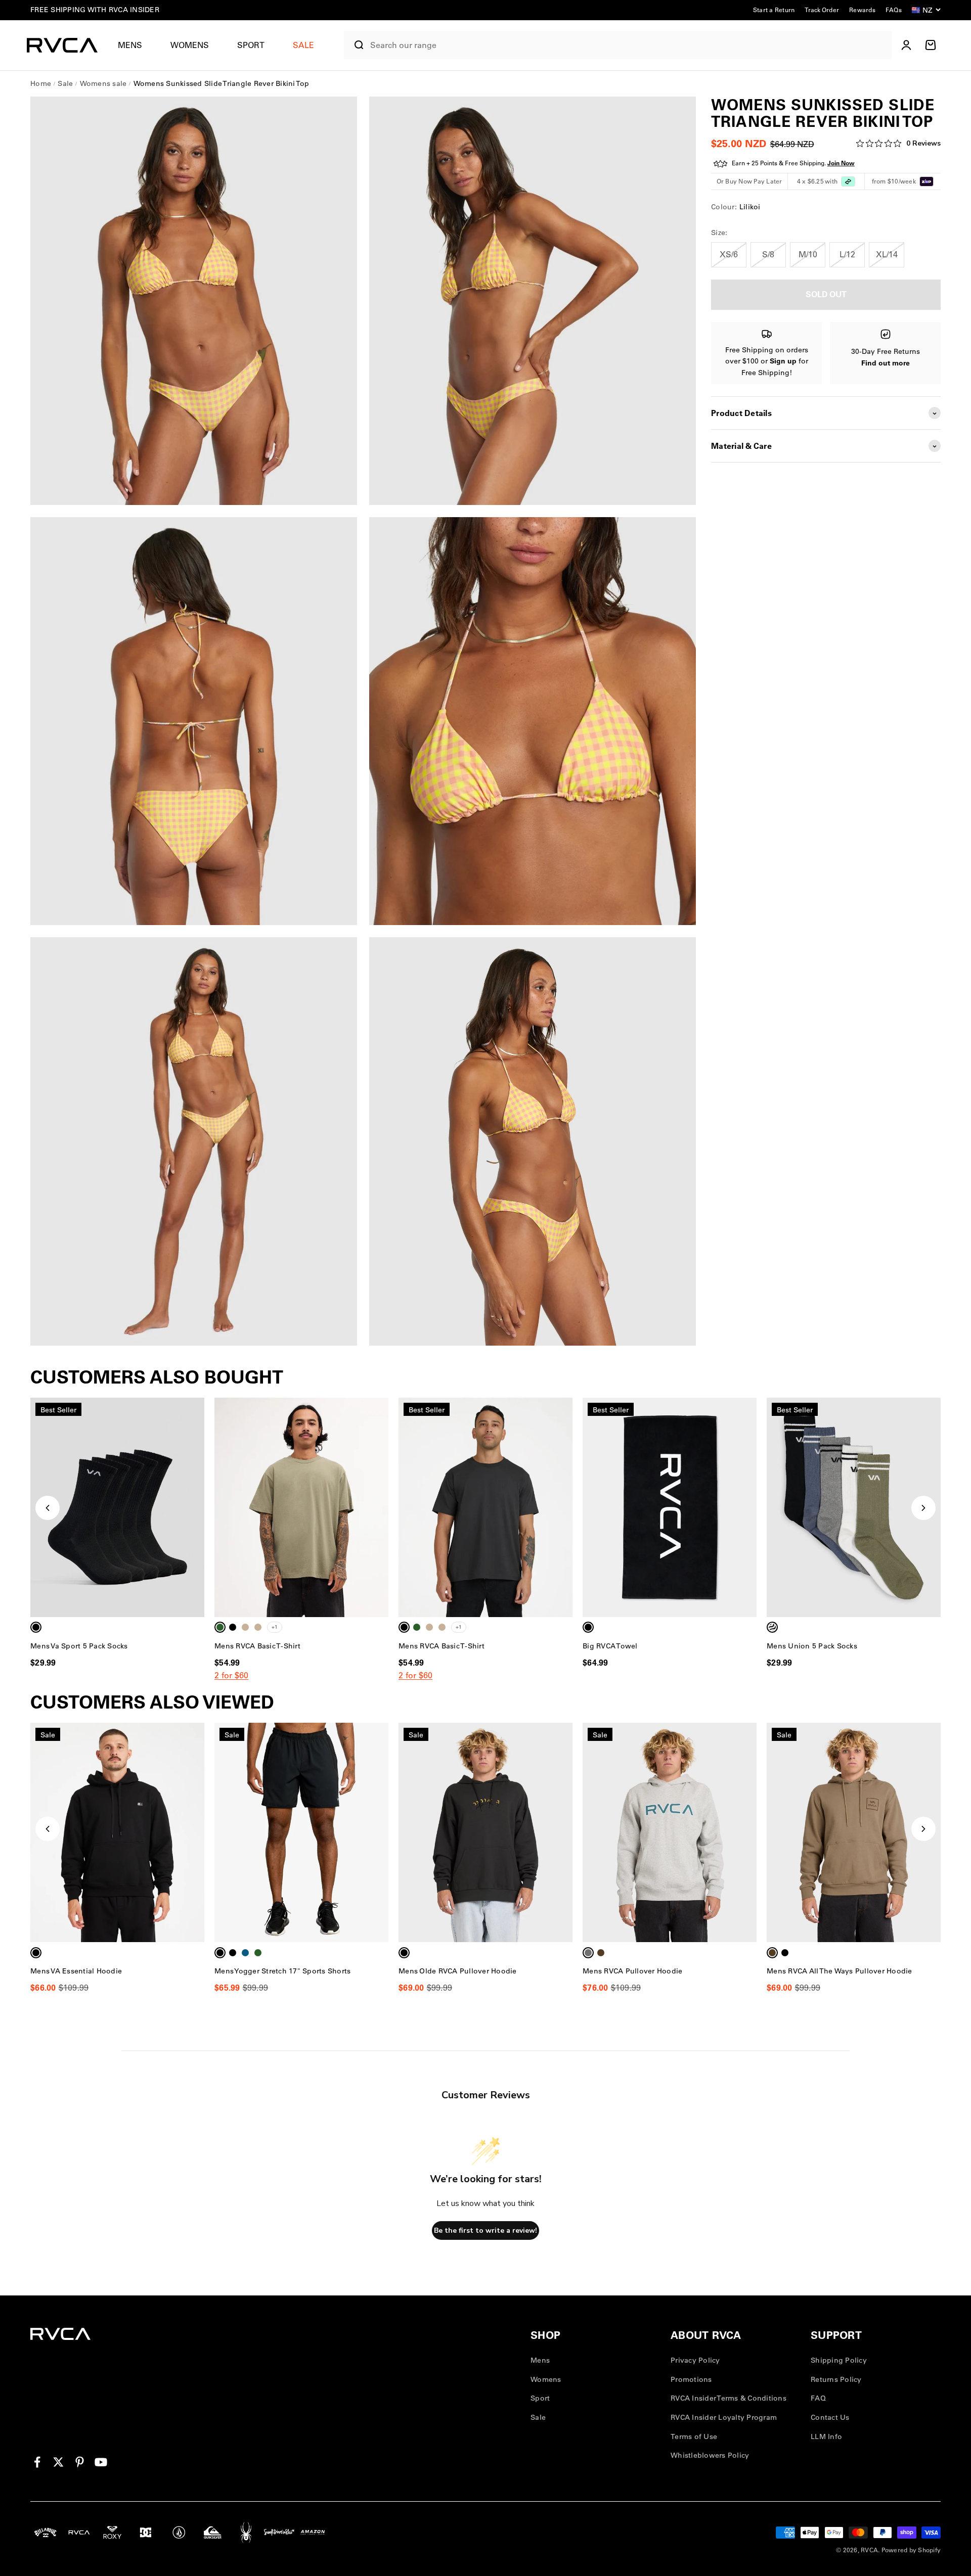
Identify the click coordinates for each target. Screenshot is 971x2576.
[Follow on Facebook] (37, 2462)
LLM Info (826, 2436)
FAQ (818, 2398)
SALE (303, 45)
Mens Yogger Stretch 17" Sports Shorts (282, 1971)
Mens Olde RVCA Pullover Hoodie (458, 1971)
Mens (130, 45)
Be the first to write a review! (485, 2230)
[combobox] (628, 45)
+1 (275, 1627)
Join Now (841, 164)
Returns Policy (836, 2379)
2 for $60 (231, 1675)
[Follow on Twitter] (58, 2462)
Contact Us (830, 2417)
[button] (134, 45)
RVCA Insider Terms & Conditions (729, 2398)
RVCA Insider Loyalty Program (724, 2417)
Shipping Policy (839, 2360)
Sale (538, 2417)
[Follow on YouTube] (101, 2462)
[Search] (355, 45)
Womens (190, 45)
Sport (251, 45)
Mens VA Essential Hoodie (76, 1971)
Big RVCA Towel (610, 1646)
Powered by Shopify (911, 2550)
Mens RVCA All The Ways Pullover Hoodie (840, 1971)
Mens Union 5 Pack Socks (812, 1646)
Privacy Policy (695, 2360)
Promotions (691, 2379)
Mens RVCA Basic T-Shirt (257, 1646)
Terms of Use (694, 2436)
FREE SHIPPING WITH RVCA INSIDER (95, 10)
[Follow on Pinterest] (80, 2462)
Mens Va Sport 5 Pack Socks (79, 1646)
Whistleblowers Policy (710, 2455)
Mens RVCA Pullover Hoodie (632, 1971)
